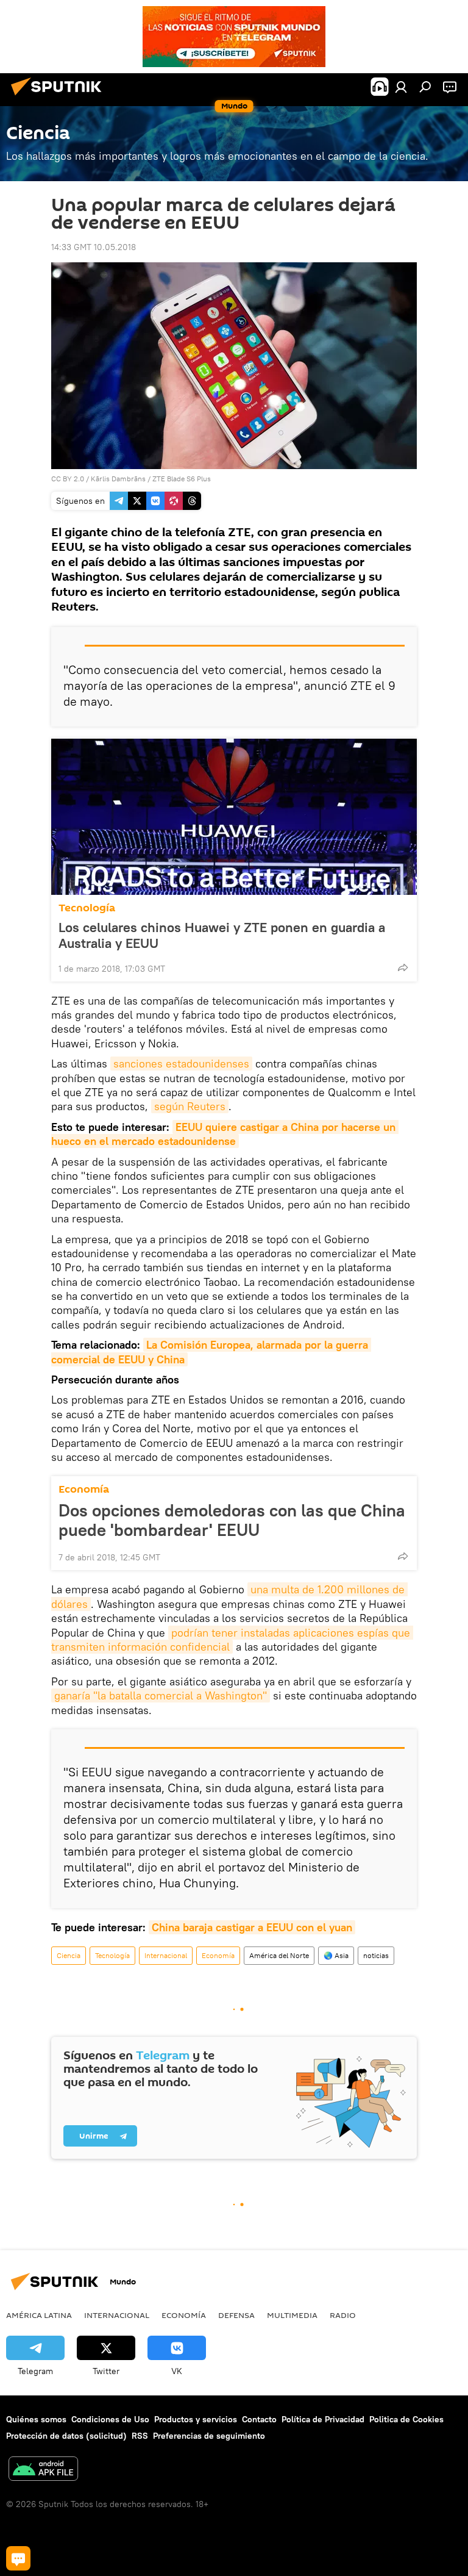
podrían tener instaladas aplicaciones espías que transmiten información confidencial (232, 1640)
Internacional (166, 1955)
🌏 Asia (336, 1955)
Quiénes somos (36, 2419)
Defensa (236, 2315)
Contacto (259, 2419)
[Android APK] (43, 2470)
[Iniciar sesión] (401, 87)
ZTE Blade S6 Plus (182, 479)
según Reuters (190, 1106)
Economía (84, 1489)
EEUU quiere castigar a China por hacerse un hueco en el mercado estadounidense (225, 1134)
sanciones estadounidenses (181, 1064)
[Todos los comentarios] (18, 2558)
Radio (343, 2315)
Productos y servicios (196, 2419)
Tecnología (87, 908)
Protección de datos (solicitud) (66, 2436)
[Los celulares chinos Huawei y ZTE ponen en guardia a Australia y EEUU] (234, 817)
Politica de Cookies (406, 2419)
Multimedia (292, 2315)
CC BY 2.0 (68, 479)
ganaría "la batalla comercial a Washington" (161, 1695)
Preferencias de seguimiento (209, 2436)
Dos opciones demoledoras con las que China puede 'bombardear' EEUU (232, 1520)
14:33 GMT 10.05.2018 (94, 247)
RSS (140, 2436)
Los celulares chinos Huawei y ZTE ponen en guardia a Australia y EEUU (222, 935)
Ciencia (69, 1955)
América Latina (39, 2315)
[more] (403, 967)
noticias (376, 1955)
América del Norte (279, 1955)
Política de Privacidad (323, 2419)
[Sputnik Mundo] (60, 97)
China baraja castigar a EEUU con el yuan (252, 1927)
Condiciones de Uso (110, 2419)
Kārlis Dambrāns (118, 479)
